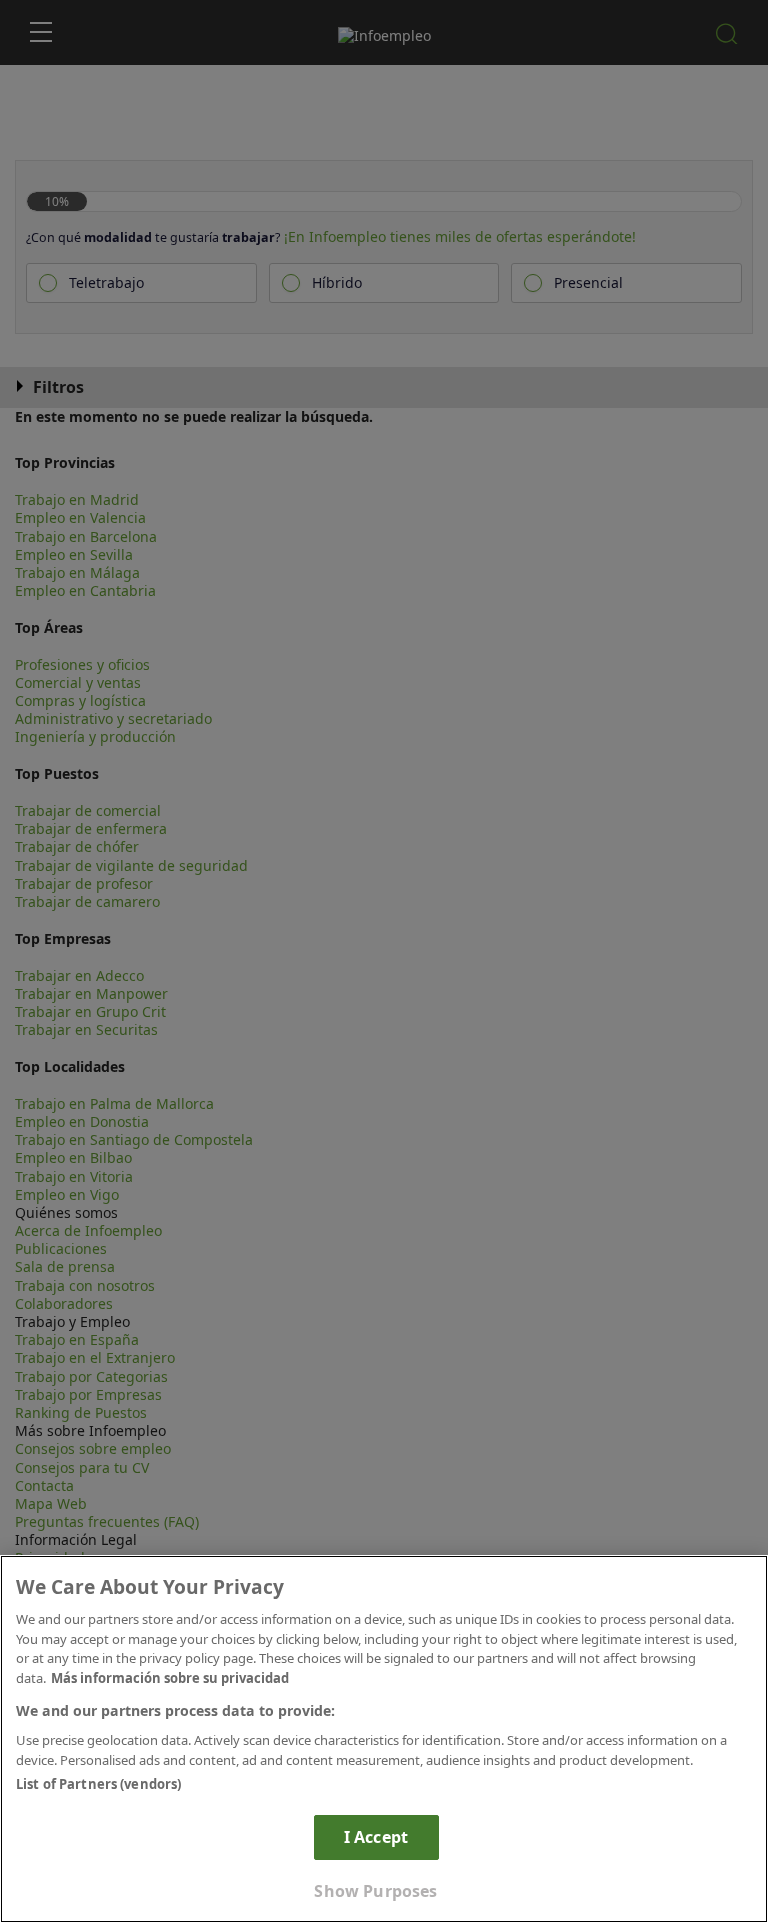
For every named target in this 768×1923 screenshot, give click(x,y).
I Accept (376, 1837)
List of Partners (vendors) (98, 1784)
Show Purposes (375, 1891)
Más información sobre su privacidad (170, 1678)
